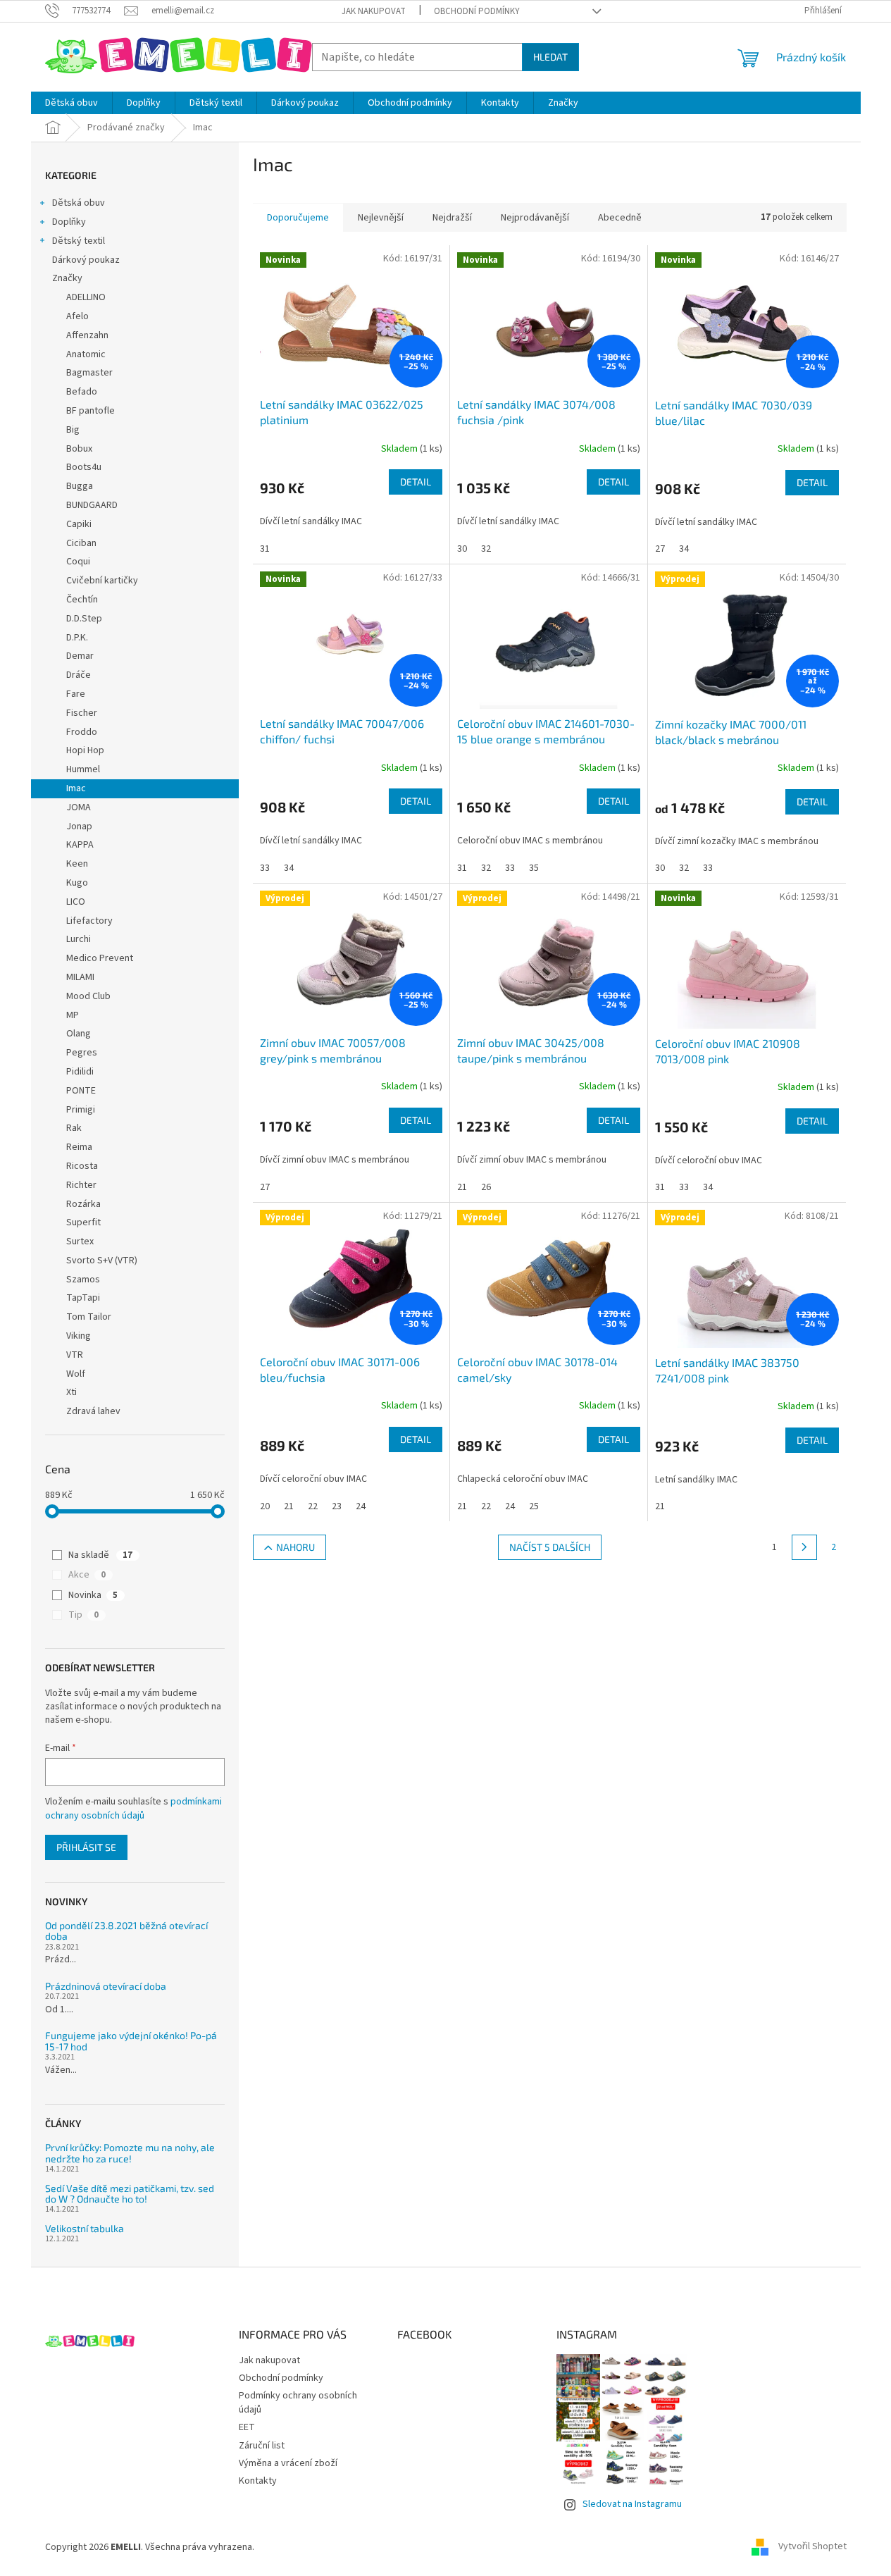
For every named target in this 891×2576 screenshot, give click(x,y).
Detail (416, 482)
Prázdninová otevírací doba (106, 1986)
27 (660, 549)
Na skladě (100, 1555)
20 (265, 1506)
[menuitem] (71, 103)
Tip (83, 1615)
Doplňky (69, 222)
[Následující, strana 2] (804, 1547)
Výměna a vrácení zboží (288, 2463)
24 (361, 1506)
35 (534, 868)
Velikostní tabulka (85, 2228)
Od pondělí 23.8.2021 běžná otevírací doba (126, 1931)
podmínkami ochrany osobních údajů (133, 1809)
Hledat (550, 57)
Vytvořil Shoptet (812, 2547)
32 (486, 549)
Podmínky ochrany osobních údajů (298, 2402)
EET (247, 2427)
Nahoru (295, 1547)
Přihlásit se (86, 1847)
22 (313, 1506)
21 (462, 1187)
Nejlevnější (381, 218)
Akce (87, 1575)
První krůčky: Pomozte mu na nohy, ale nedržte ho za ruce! (130, 2153)
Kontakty (258, 2481)
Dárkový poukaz (86, 260)
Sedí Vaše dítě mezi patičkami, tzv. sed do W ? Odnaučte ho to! (130, 2194)
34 (684, 549)
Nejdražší (452, 218)
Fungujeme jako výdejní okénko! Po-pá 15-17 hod (131, 2041)
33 (265, 868)
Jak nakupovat (374, 11)
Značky (67, 278)
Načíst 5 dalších (550, 1547)
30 (462, 549)
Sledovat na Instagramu (632, 2504)
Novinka (93, 1595)
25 (534, 1506)
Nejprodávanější (535, 218)
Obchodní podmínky (477, 11)
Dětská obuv (79, 203)
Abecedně (620, 218)
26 (486, 1187)
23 (337, 1506)
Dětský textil (79, 241)
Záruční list (262, 2446)
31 (265, 549)
